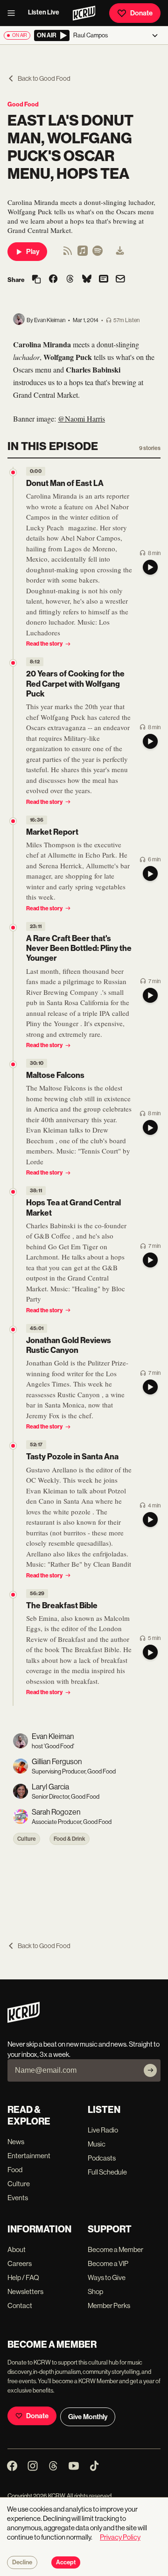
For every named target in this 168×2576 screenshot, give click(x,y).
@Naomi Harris (81, 419)
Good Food (23, 104)
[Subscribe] (150, 2070)
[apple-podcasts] (83, 254)
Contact (20, 2305)
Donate (141, 13)
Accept (66, 2562)
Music (97, 2144)
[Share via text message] (104, 280)
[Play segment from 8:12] (13, 663)
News (16, 2142)
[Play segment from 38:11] (13, 1192)
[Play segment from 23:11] (13, 928)
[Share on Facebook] (53, 280)
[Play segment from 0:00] (13, 472)
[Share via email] (120, 280)
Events (18, 2198)
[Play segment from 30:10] (13, 1064)
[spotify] (98, 254)
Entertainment (29, 2156)
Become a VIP (108, 2263)
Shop (95, 2291)
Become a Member (115, 2249)
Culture (27, 1839)
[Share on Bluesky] (87, 280)
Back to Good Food (44, 78)
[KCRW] (24, 2020)
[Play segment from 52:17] (13, 1446)
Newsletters (25, 2291)
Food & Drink (70, 1839)
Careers (20, 2263)
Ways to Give (107, 2277)
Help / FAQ (23, 2277)
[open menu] (14, 13)
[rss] (68, 254)
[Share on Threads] (70, 280)
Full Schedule (107, 2172)
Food (15, 2170)
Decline (22, 2562)
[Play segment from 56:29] (13, 1595)
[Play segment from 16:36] (13, 821)
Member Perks (109, 2305)
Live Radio (103, 2130)
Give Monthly (88, 2417)
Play (33, 252)
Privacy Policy (120, 2537)
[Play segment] (150, 567)
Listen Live (44, 12)
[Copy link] (36, 280)
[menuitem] (120, 252)
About (17, 2249)
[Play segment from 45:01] (13, 1330)
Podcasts (102, 2158)
